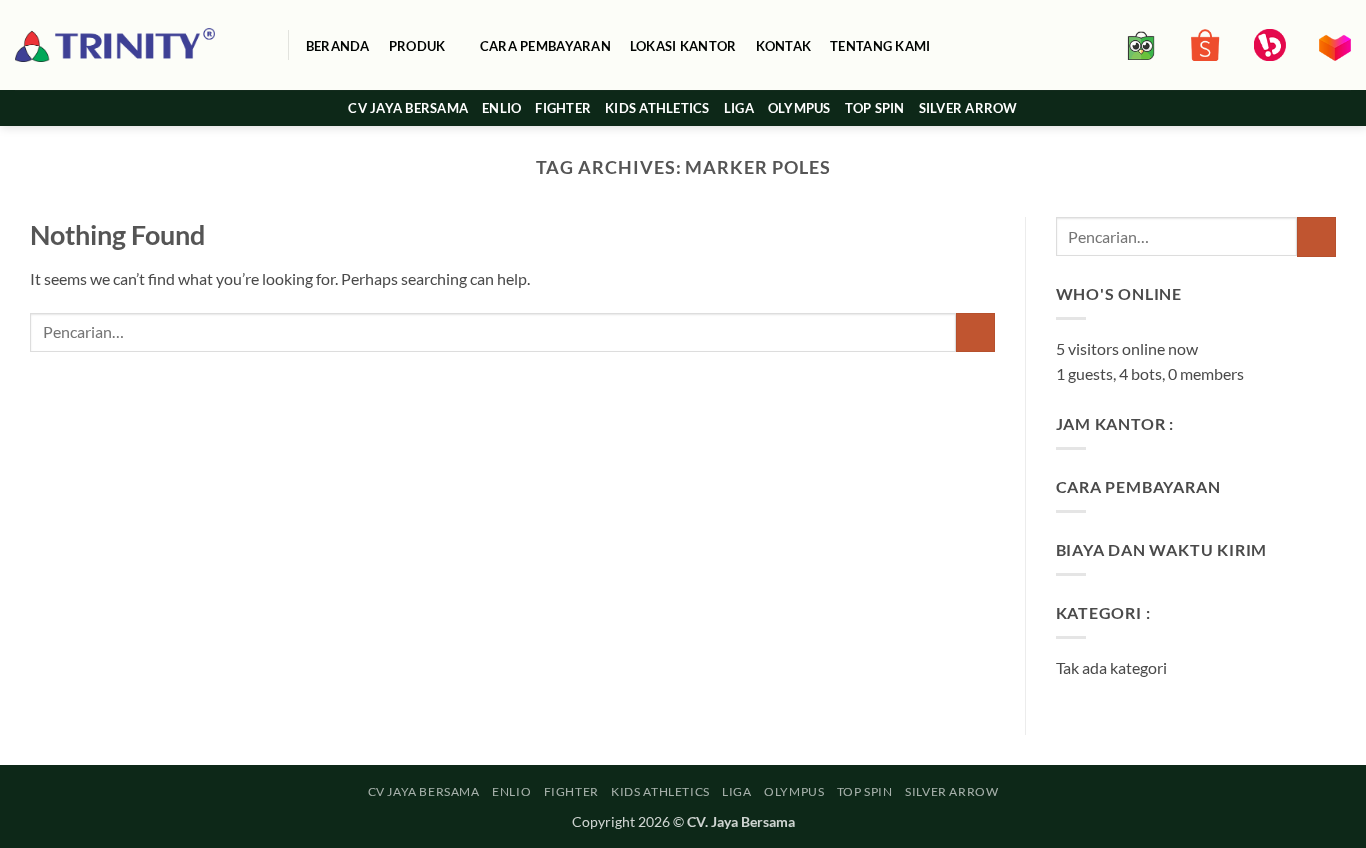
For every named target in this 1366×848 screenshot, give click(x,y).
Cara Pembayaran (545, 46)
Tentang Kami (880, 46)
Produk (417, 46)
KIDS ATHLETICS (657, 108)
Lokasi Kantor (683, 46)
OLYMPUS (799, 108)
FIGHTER (563, 108)
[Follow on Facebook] (1286, 108)
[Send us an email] (1338, 108)
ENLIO (501, 108)
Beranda (338, 46)
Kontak (784, 46)
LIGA (739, 108)
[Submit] (975, 332)
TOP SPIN (875, 108)
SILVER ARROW (968, 108)
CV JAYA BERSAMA (408, 108)
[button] (262, 45)
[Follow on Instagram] (1312, 108)
